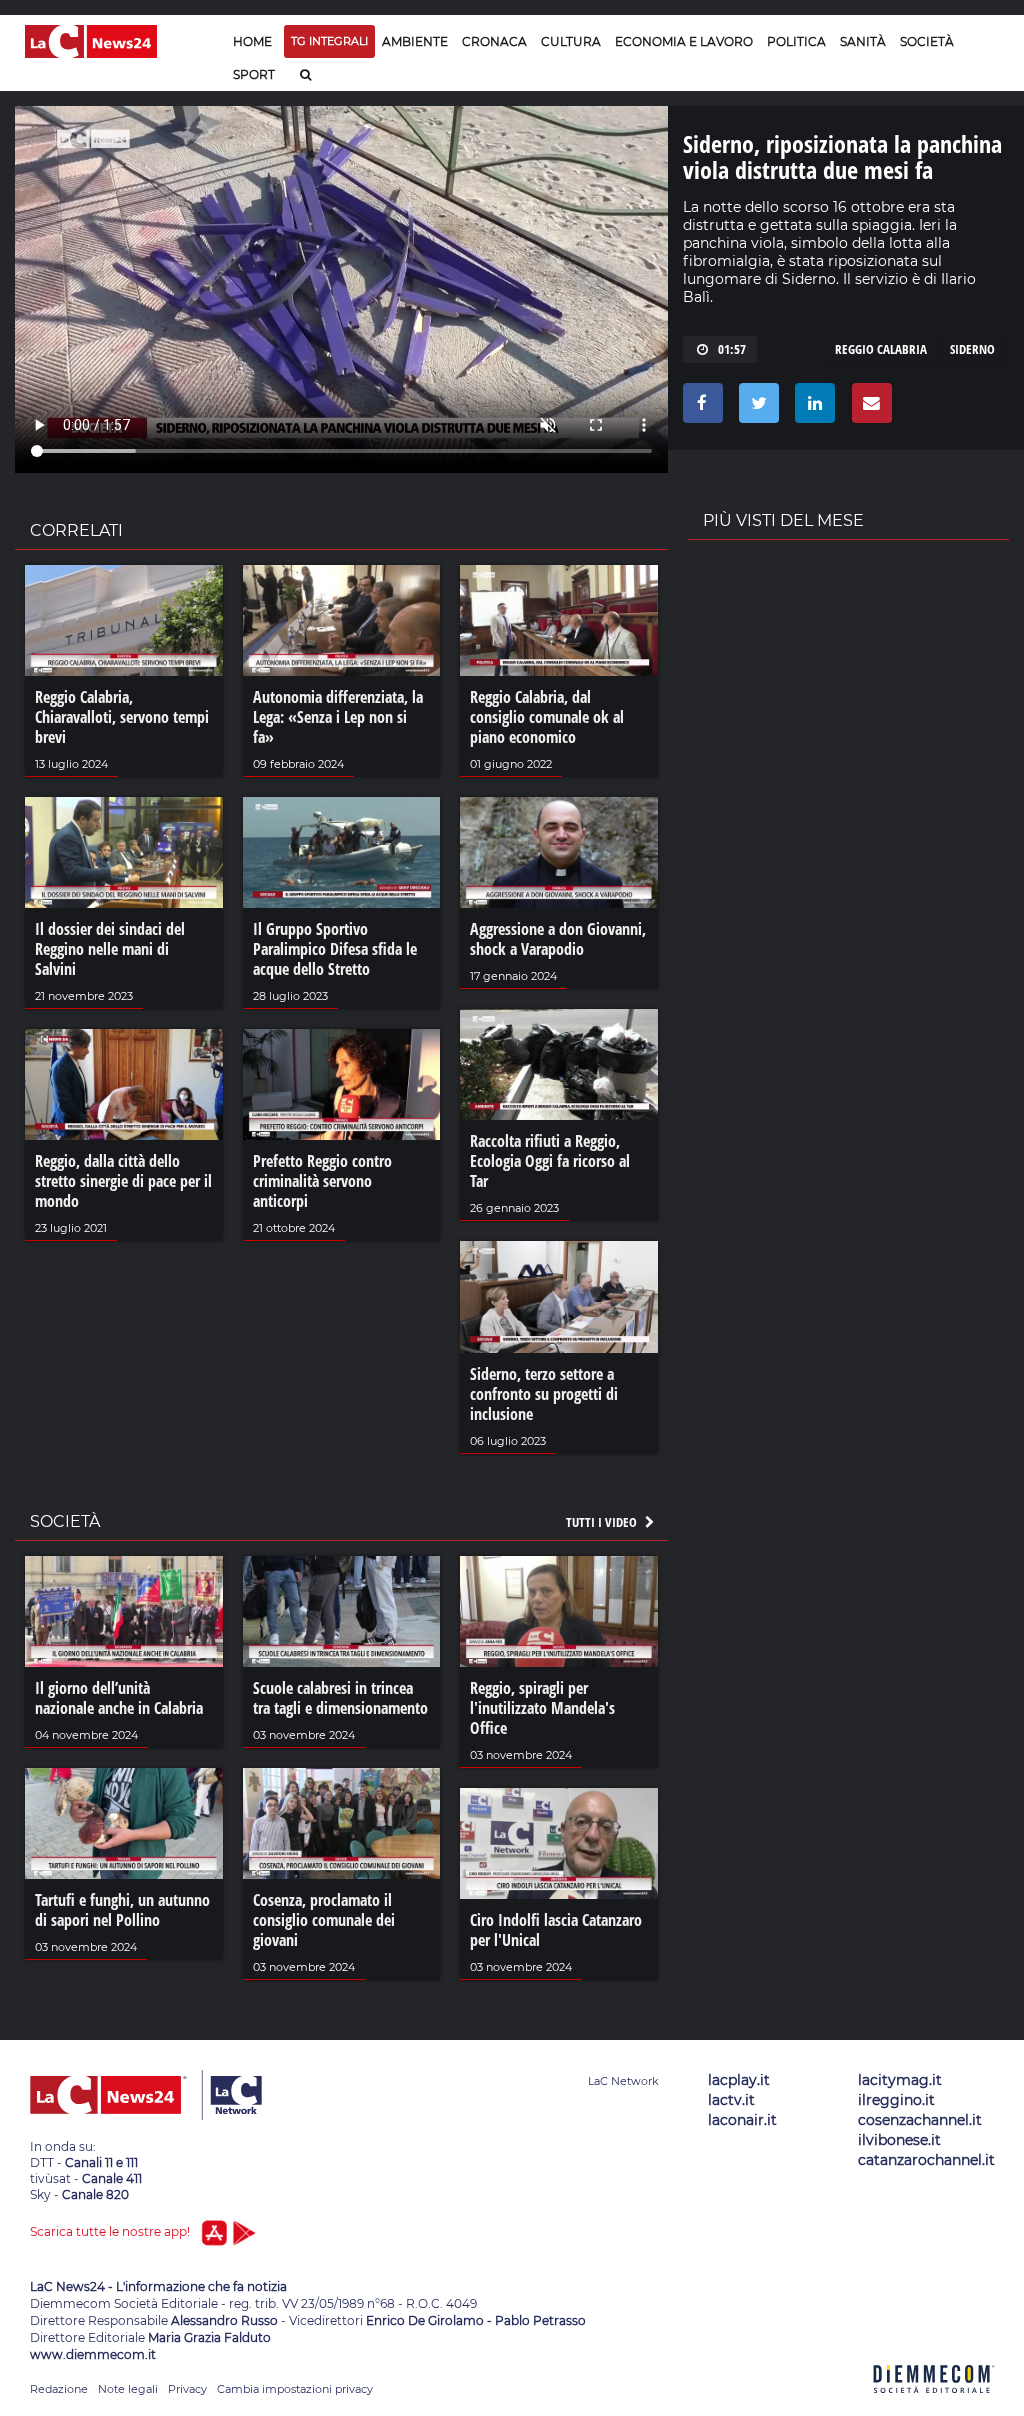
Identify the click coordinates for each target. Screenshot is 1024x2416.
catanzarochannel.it (926, 2160)
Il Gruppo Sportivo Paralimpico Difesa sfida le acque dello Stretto (335, 949)
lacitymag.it (900, 2080)
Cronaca (494, 41)
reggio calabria (881, 349)
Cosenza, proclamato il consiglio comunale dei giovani (324, 1920)
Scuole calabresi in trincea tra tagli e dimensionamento (340, 1698)
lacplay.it (739, 2080)
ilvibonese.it (899, 2140)
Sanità (863, 41)
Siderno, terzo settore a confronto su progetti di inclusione (544, 1394)
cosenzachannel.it (920, 2120)
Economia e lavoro (684, 41)
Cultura (571, 41)
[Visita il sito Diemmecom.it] (934, 2404)
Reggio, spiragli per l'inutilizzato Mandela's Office (542, 1708)
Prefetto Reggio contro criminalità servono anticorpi (322, 1181)
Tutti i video (603, 1522)
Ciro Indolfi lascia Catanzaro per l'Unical (556, 1930)
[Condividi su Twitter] (755, 408)
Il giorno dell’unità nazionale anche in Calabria (119, 1698)
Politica (796, 41)
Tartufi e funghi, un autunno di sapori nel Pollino (122, 1910)
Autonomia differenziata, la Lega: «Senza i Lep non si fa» (338, 717)
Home (252, 41)
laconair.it (742, 2120)
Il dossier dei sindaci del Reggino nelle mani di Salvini (110, 949)
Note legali (128, 2389)
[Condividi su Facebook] (699, 408)
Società (927, 41)
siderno (972, 349)
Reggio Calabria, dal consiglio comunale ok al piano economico (547, 717)
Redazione (59, 2389)
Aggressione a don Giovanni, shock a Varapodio (558, 939)
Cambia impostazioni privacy (295, 2389)
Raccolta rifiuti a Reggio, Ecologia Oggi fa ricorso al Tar (550, 1161)
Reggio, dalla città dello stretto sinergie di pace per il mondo (123, 1181)
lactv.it (731, 2100)
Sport (254, 74)
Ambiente (415, 41)
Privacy (187, 2389)
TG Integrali (329, 41)
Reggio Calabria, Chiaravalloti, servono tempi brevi (122, 717)
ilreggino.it (896, 2100)
